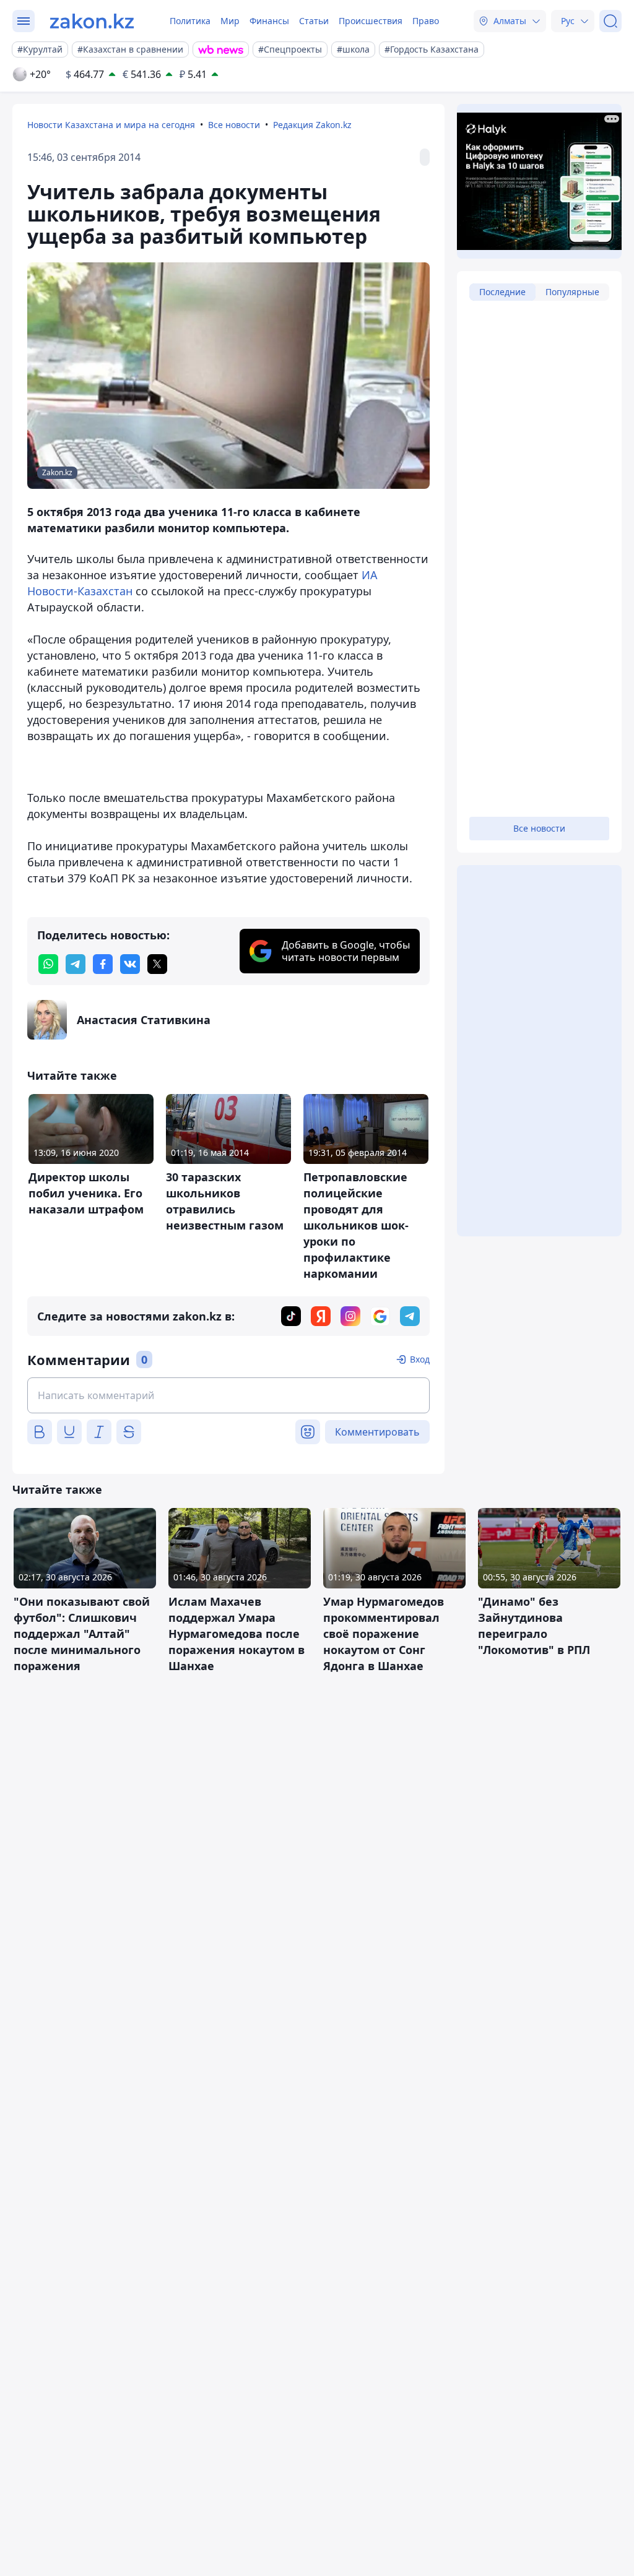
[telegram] (76, 964)
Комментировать (377, 1432)
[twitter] (157, 964)
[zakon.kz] (92, 21)
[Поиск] (610, 21)
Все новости (234, 125)
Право (426, 21)
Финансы (269, 21)
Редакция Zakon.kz (312, 125)
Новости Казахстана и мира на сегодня (111, 125)
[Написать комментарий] (228, 1395)
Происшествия (371, 21)
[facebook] (103, 964)
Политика (190, 21)
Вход (420, 1359)
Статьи (314, 21)
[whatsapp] (48, 964)
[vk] (130, 964)
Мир (230, 21)
